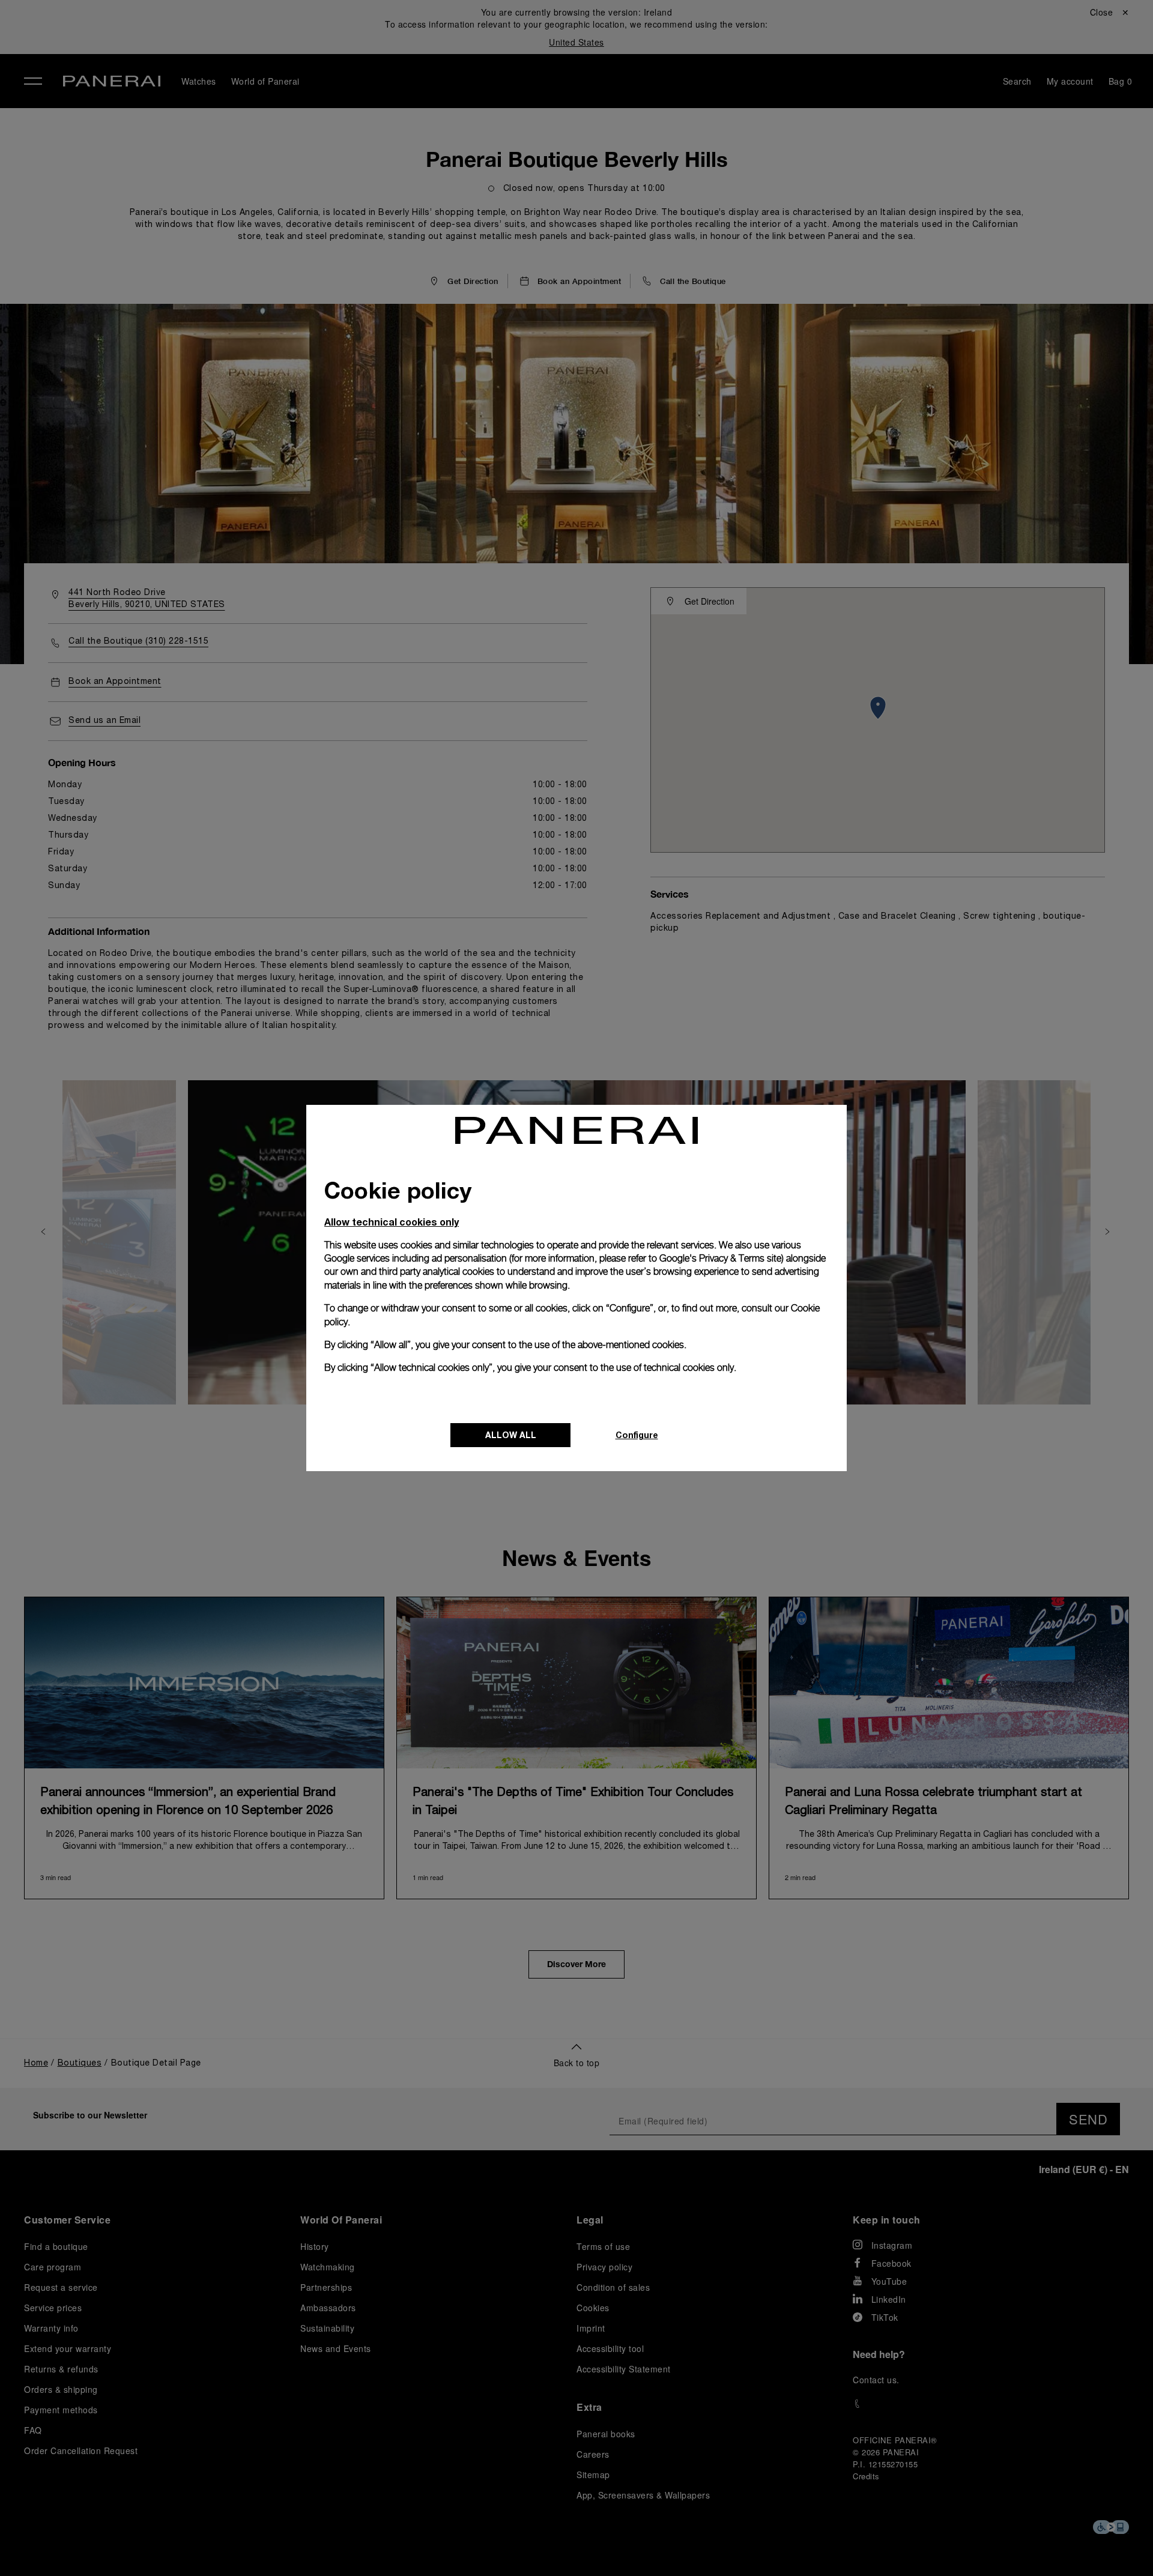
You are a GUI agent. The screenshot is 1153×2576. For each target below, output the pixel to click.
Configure (637, 1435)
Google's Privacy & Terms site (720, 1258)
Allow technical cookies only (392, 1222)
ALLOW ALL (511, 1435)
